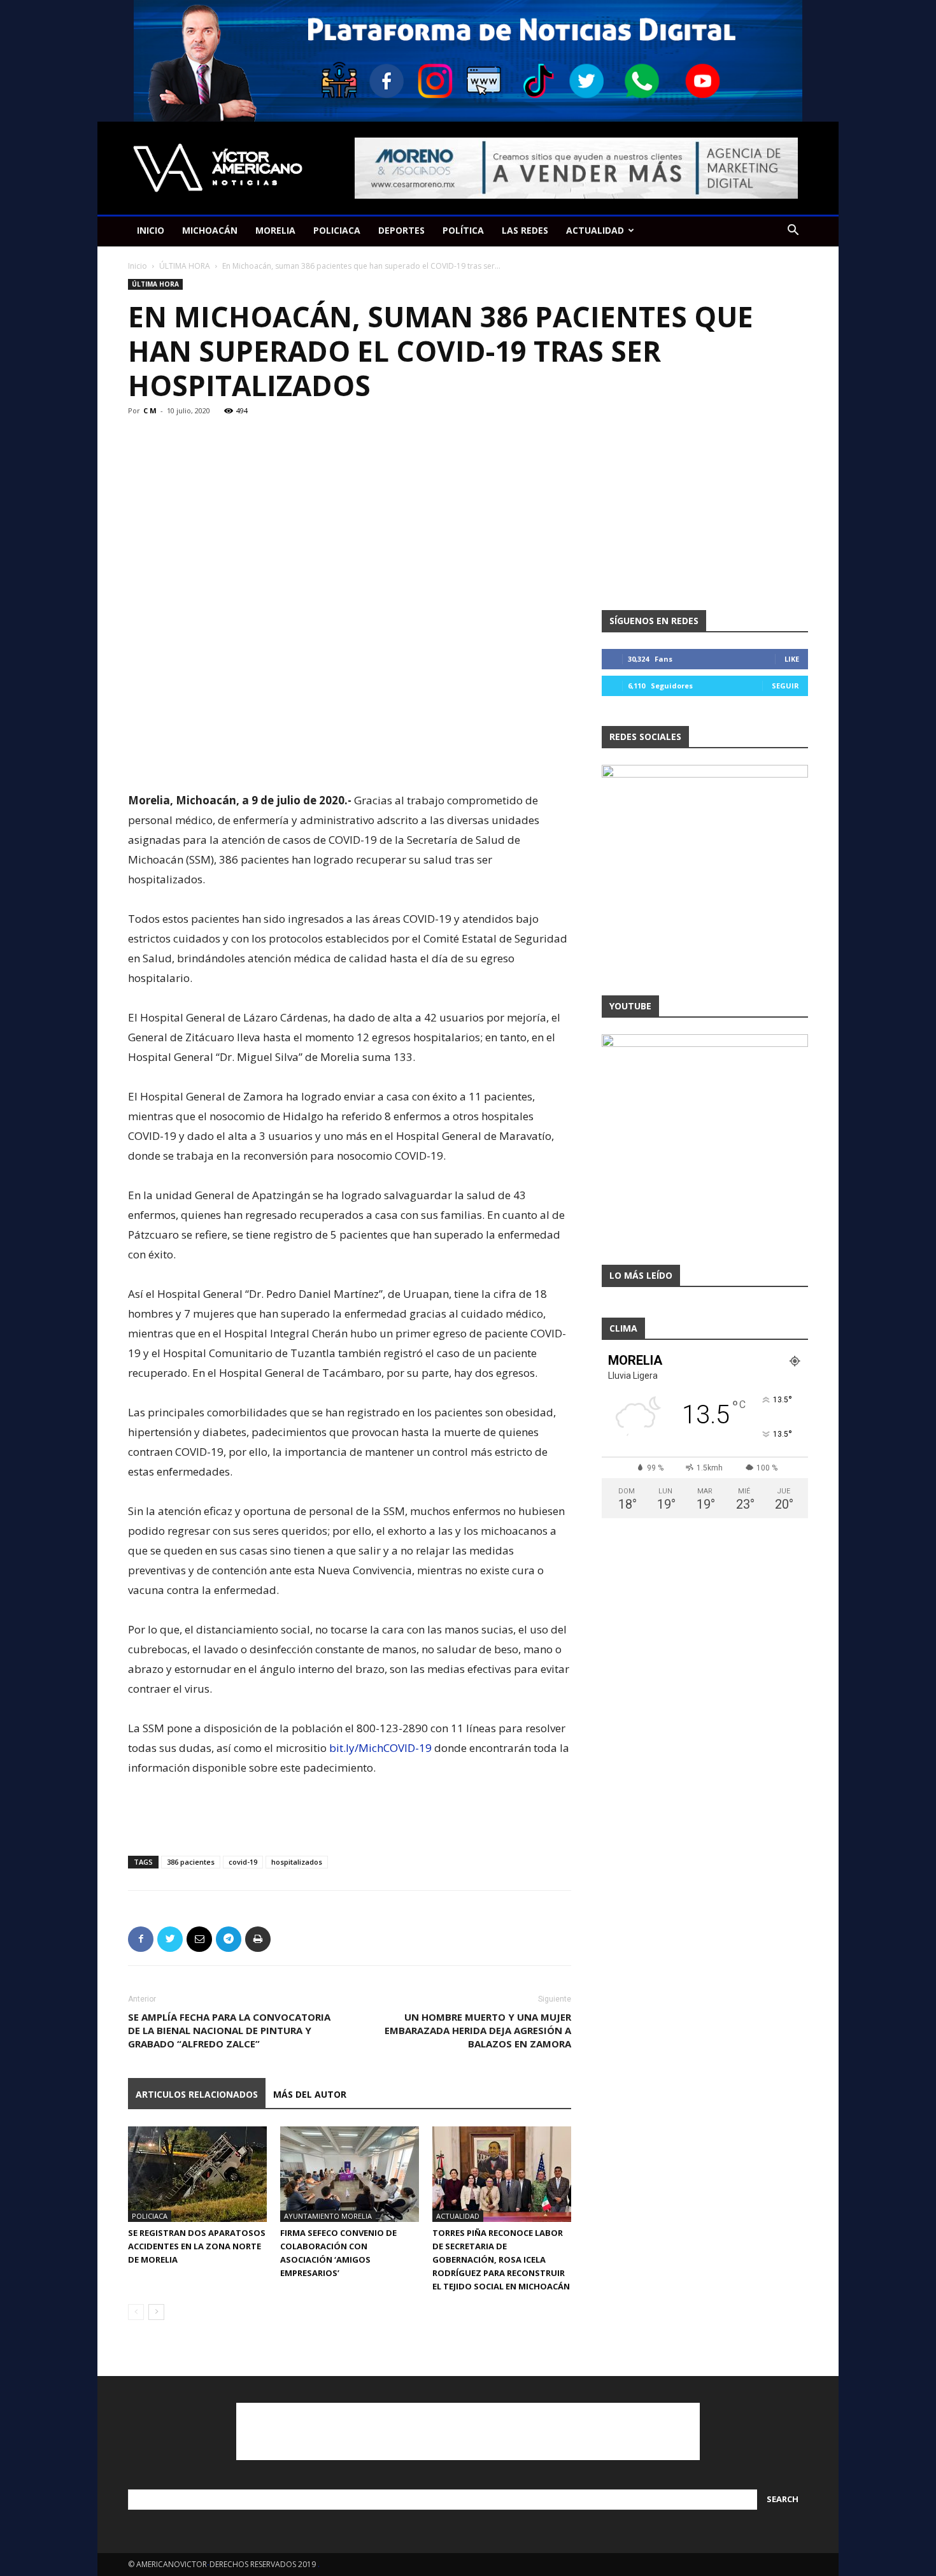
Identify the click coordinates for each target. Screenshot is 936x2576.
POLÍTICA (463, 230)
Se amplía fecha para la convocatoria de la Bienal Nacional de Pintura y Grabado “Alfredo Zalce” (229, 2030)
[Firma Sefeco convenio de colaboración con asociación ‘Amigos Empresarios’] (350, 2174)
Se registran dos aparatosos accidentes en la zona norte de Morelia (197, 2246)
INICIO (151, 230)
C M (150, 410)
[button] (793, 231)
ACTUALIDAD (595, 230)
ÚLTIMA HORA (185, 266)
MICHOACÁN (210, 230)
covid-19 (243, 1862)
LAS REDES (525, 230)
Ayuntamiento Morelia (328, 2216)
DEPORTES (401, 230)
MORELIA (275, 230)
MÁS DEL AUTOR (310, 2094)
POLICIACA (337, 230)
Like (792, 659)
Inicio (138, 266)
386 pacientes (191, 1862)
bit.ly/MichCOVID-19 (380, 1748)
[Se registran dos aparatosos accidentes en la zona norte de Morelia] (197, 2174)
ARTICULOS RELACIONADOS (197, 2094)
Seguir (785, 686)
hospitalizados (297, 1862)
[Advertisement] (350, 758)
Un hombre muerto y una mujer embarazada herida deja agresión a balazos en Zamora (478, 2030)
